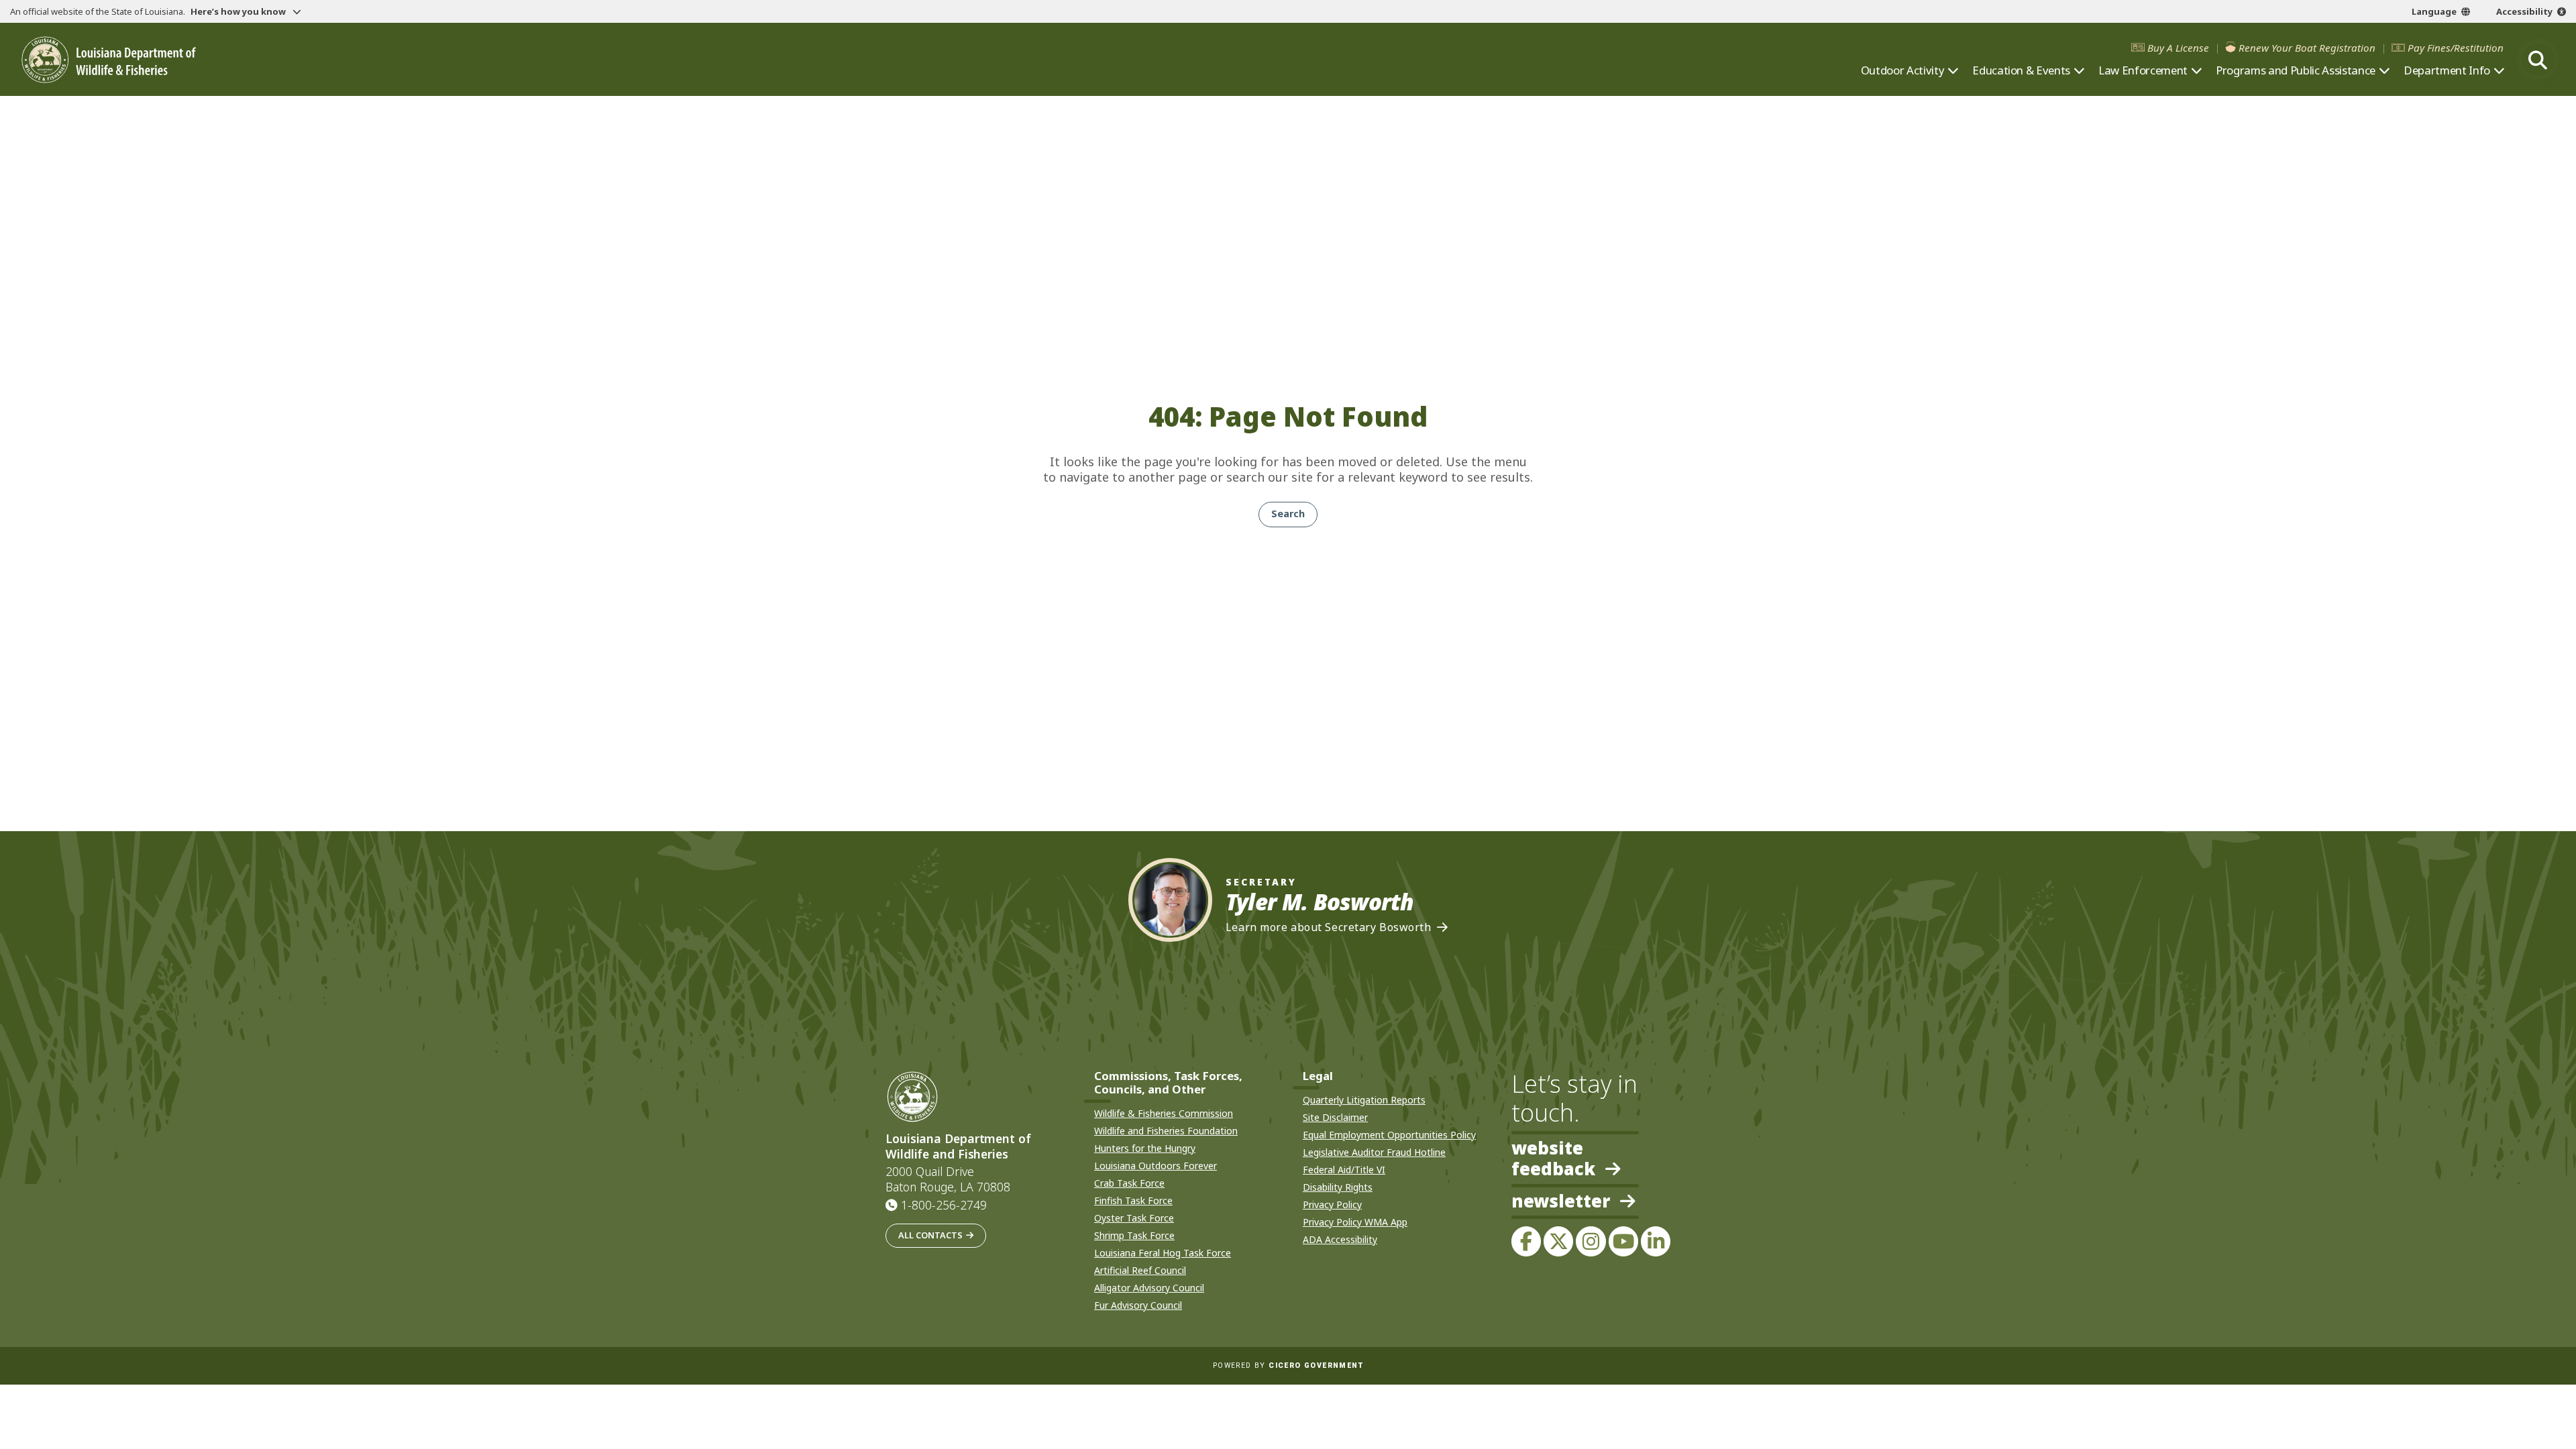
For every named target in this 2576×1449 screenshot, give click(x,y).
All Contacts (930, 1235)
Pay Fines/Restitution (2456, 48)
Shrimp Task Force (1134, 1235)
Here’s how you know (239, 11)
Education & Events (2021, 70)
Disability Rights (1338, 1187)
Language (2434, 11)
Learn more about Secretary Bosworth (1329, 927)
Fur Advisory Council (1138, 1305)
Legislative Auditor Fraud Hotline (1374, 1152)
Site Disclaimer (1335, 1117)
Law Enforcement (2143, 70)
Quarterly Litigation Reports (1364, 1100)
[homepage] (109, 60)
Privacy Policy (1332, 1204)
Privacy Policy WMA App (1355, 1222)
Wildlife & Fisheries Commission (1164, 1113)
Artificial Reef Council (1140, 1270)
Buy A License (2178, 48)
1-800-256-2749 (944, 1205)
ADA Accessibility (1340, 1239)
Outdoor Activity (1903, 70)
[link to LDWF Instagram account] (1591, 1241)
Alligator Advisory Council (1149, 1288)
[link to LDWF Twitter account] (1558, 1241)
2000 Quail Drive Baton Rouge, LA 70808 (948, 1179)
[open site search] (2538, 60)
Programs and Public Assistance (2296, 70)
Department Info (2447, 70)
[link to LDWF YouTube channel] (1623, 1241)
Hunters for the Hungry (1145, 1148)
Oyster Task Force (1134, 1218)
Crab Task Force (1129, 1183)
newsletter (1561, 1202)
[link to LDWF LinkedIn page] (1656, 1241)
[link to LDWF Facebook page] (1526, 1241)
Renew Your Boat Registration (2307, 48)
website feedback (1553, 1159)
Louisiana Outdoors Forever (1156, 1166)
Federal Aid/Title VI (1344, 1170)
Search (1288, 514)
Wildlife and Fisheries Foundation (1166, 1131)
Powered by (1288, 1365)
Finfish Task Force (1133, 1200)
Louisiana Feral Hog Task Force (1163, 1253)
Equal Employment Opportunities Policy (1389, 1135)
